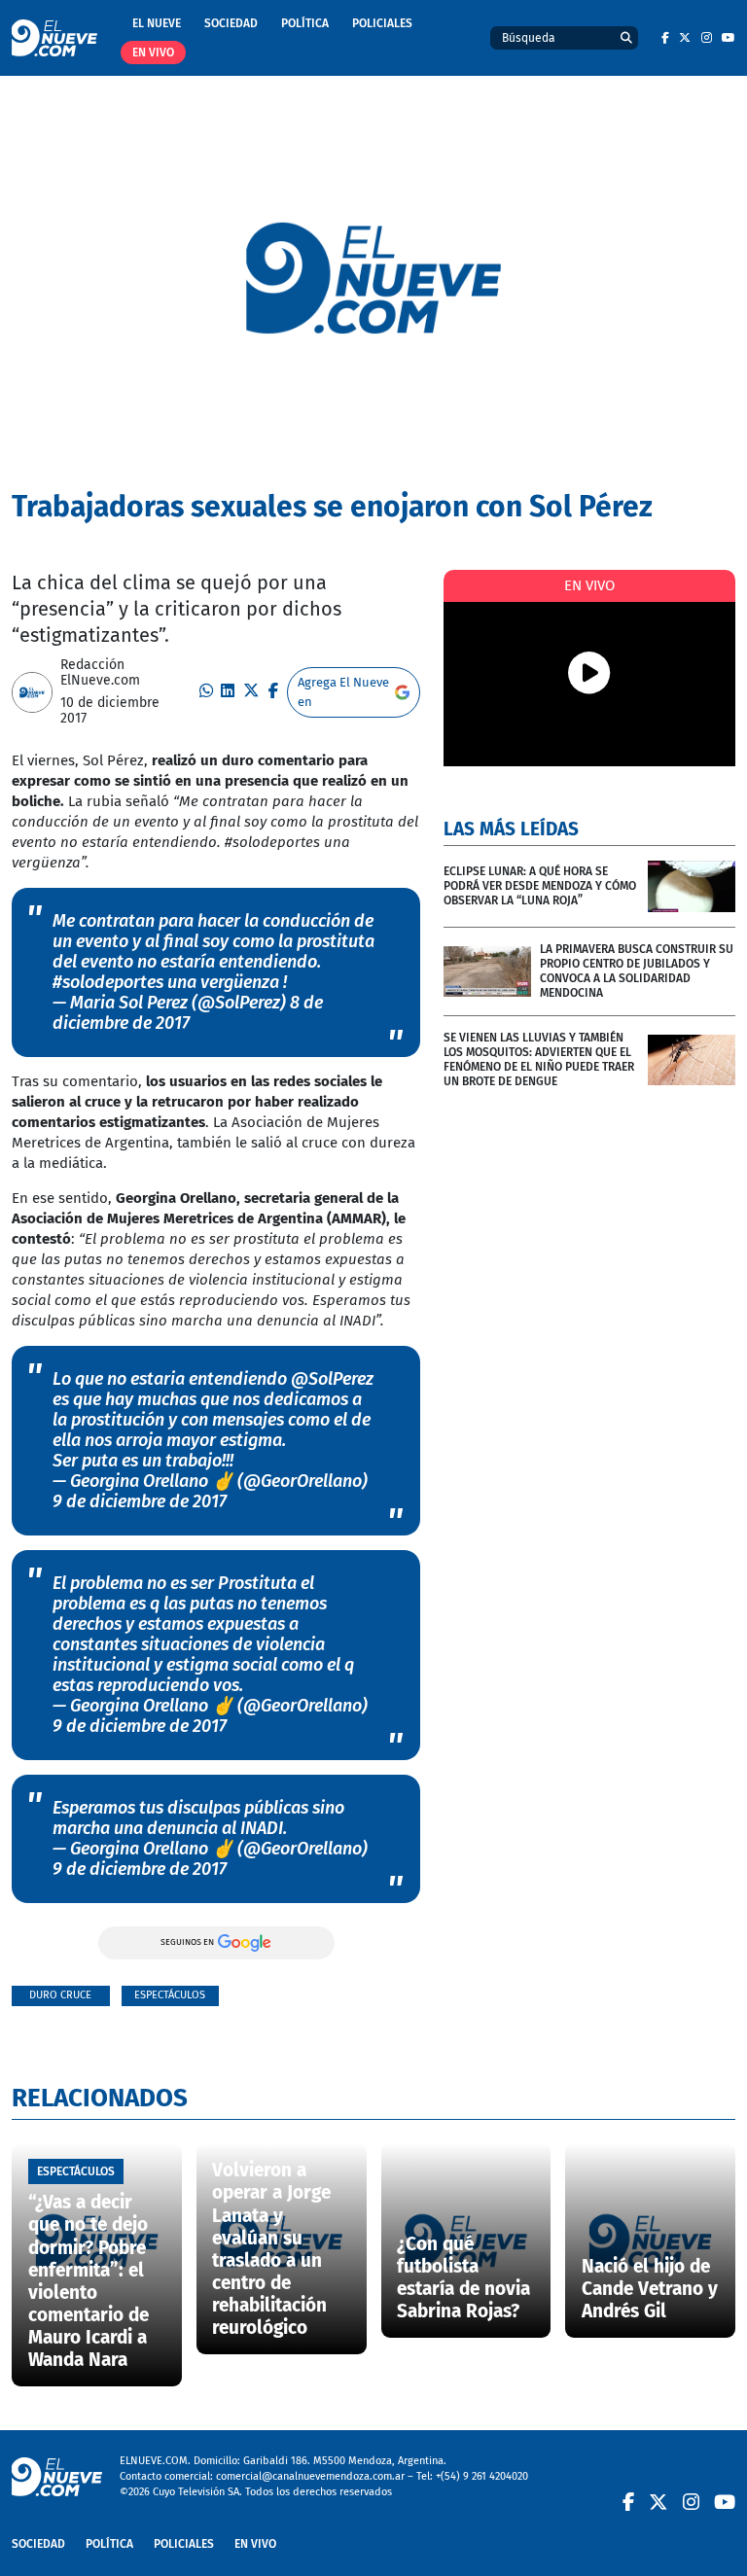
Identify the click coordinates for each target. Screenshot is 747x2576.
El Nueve (157, 23)
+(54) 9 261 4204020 (482, 2476)
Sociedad (231, 23)
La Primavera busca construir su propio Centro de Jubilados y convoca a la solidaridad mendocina (637, 971)
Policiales (382, 23)
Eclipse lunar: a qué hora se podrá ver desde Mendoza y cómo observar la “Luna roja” (540, 886)
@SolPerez (332, 1379)
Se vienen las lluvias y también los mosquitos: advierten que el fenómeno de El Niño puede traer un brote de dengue (539, 1059)
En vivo (153, 53)
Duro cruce (60, 1995)
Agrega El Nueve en (343, 692)
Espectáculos (170, 1995)
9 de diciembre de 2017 (140, 1501)
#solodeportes (108, 982)
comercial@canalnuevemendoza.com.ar (310, 2476)
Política (305, 23)
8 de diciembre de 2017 (188, 1013)
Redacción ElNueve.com (100, 673)
